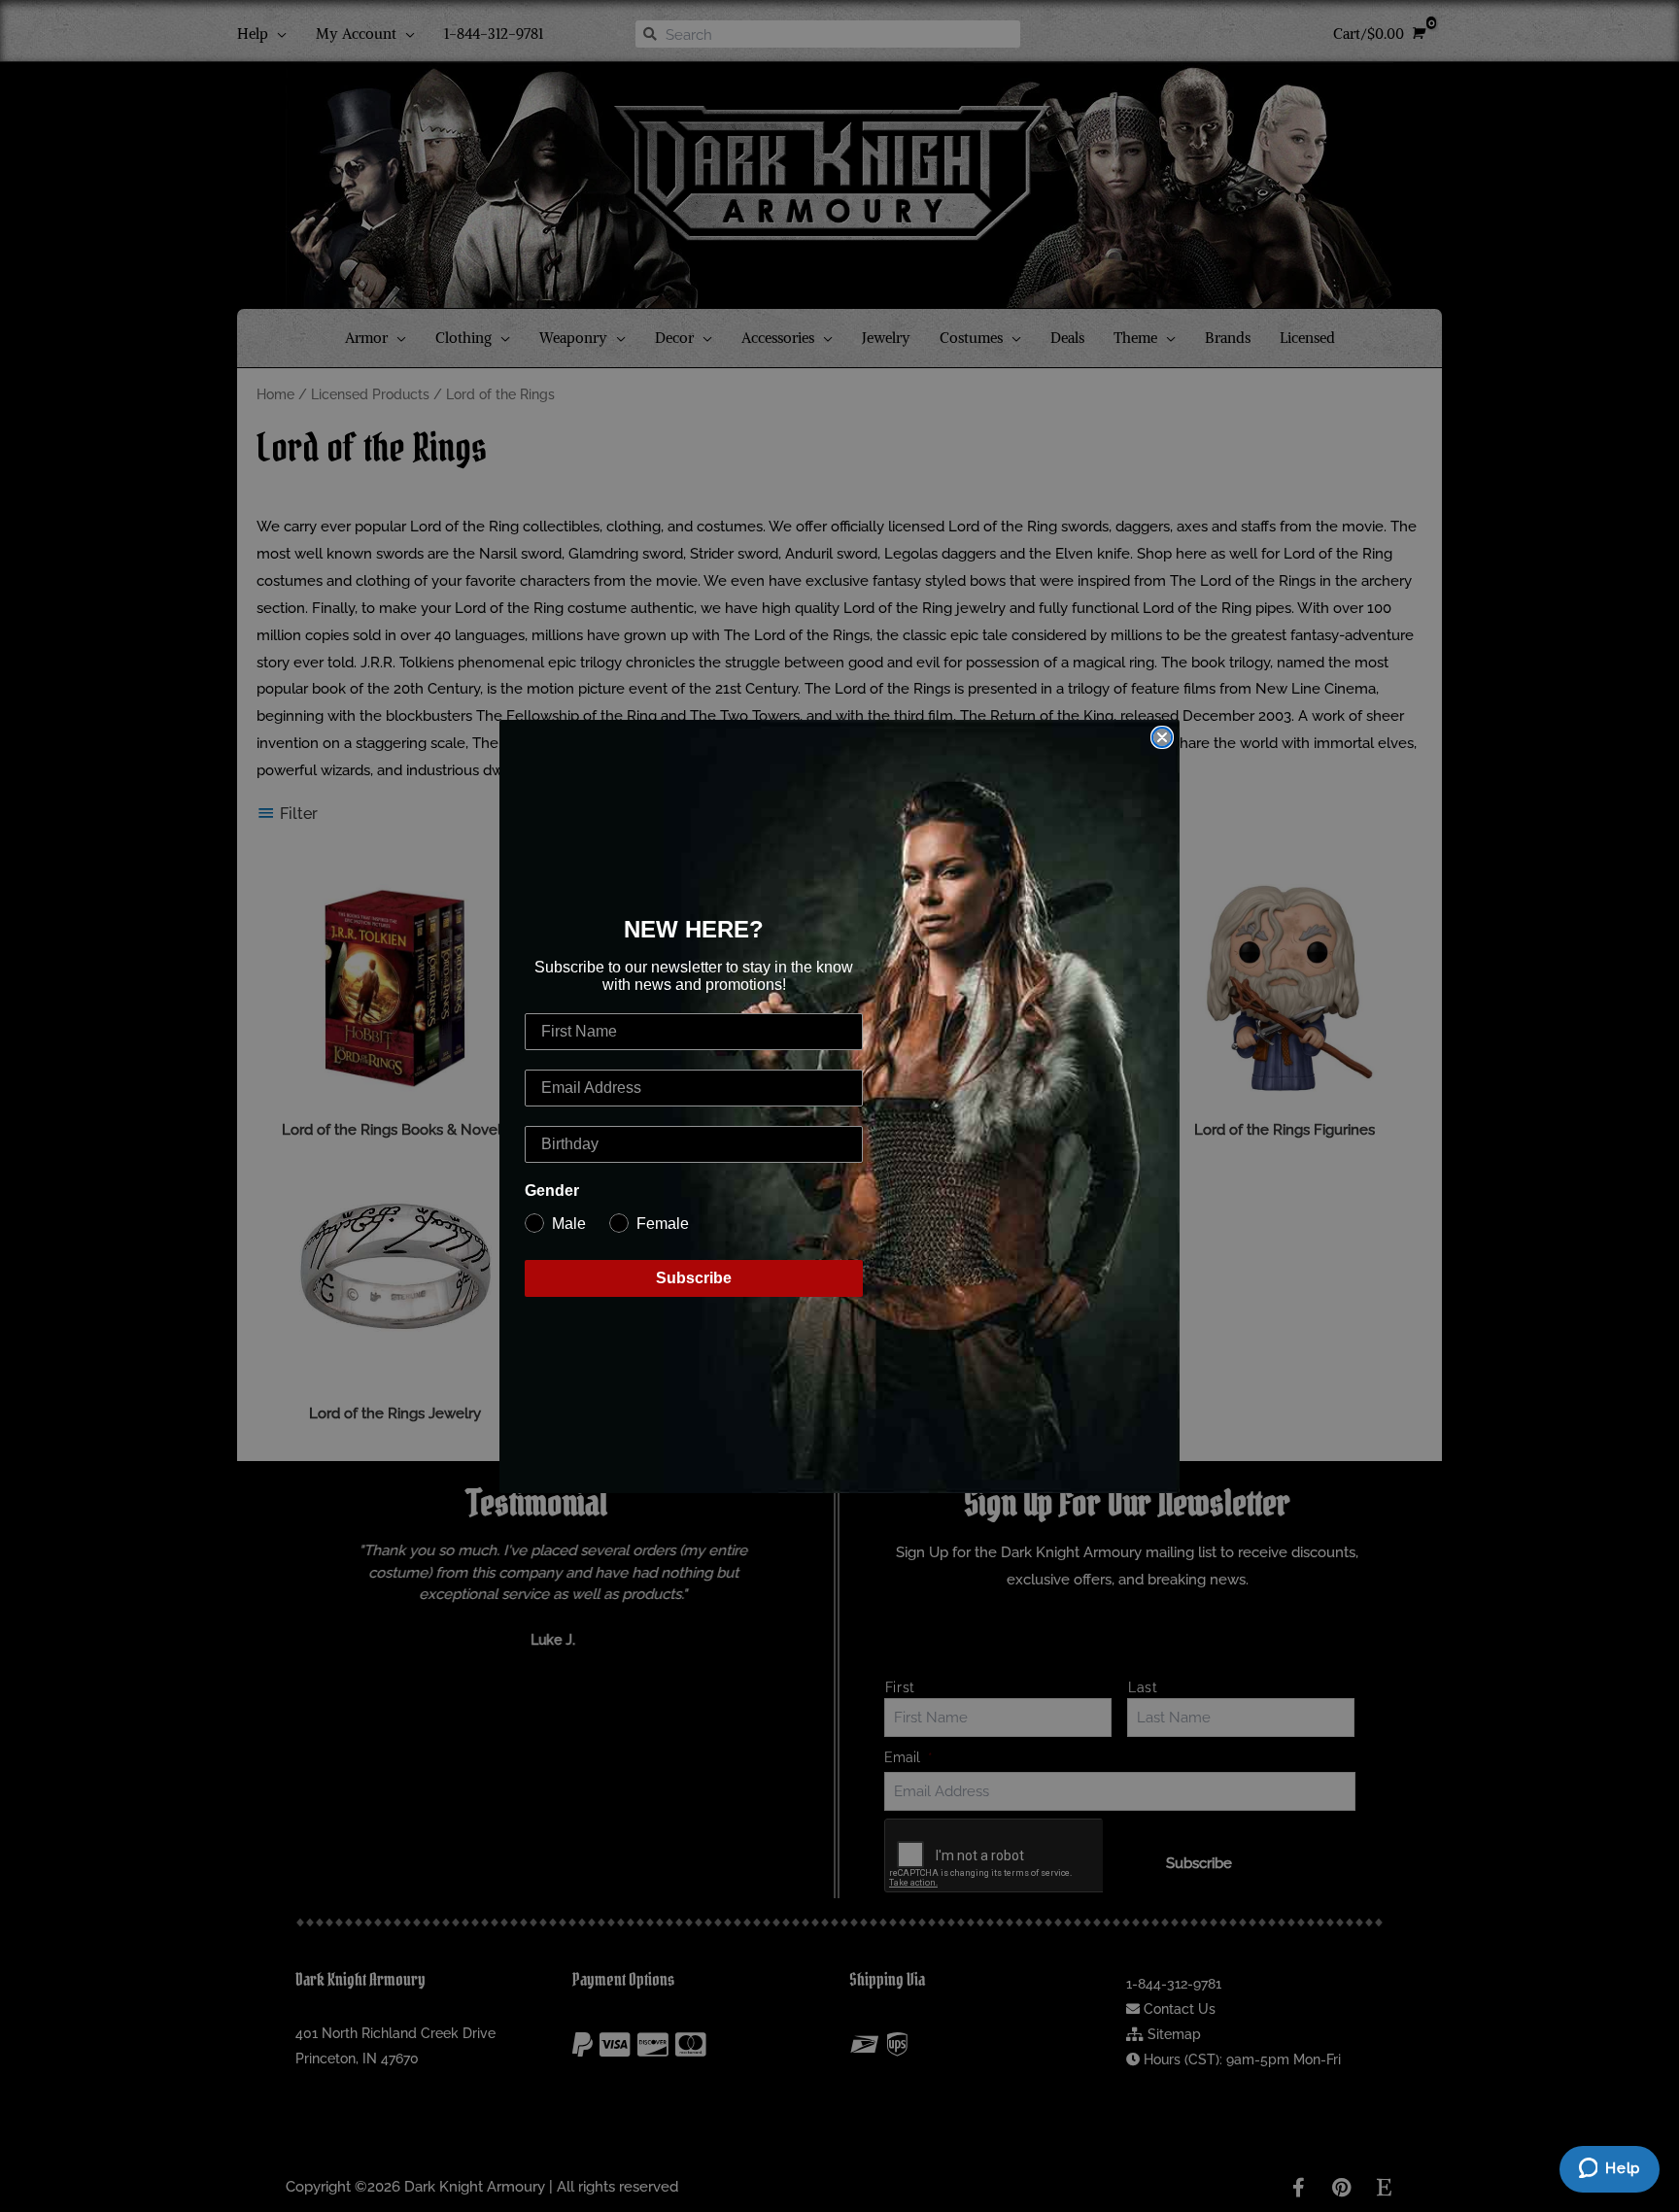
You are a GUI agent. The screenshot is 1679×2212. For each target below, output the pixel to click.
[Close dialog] (1162, 737)
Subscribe (694, 1278)
